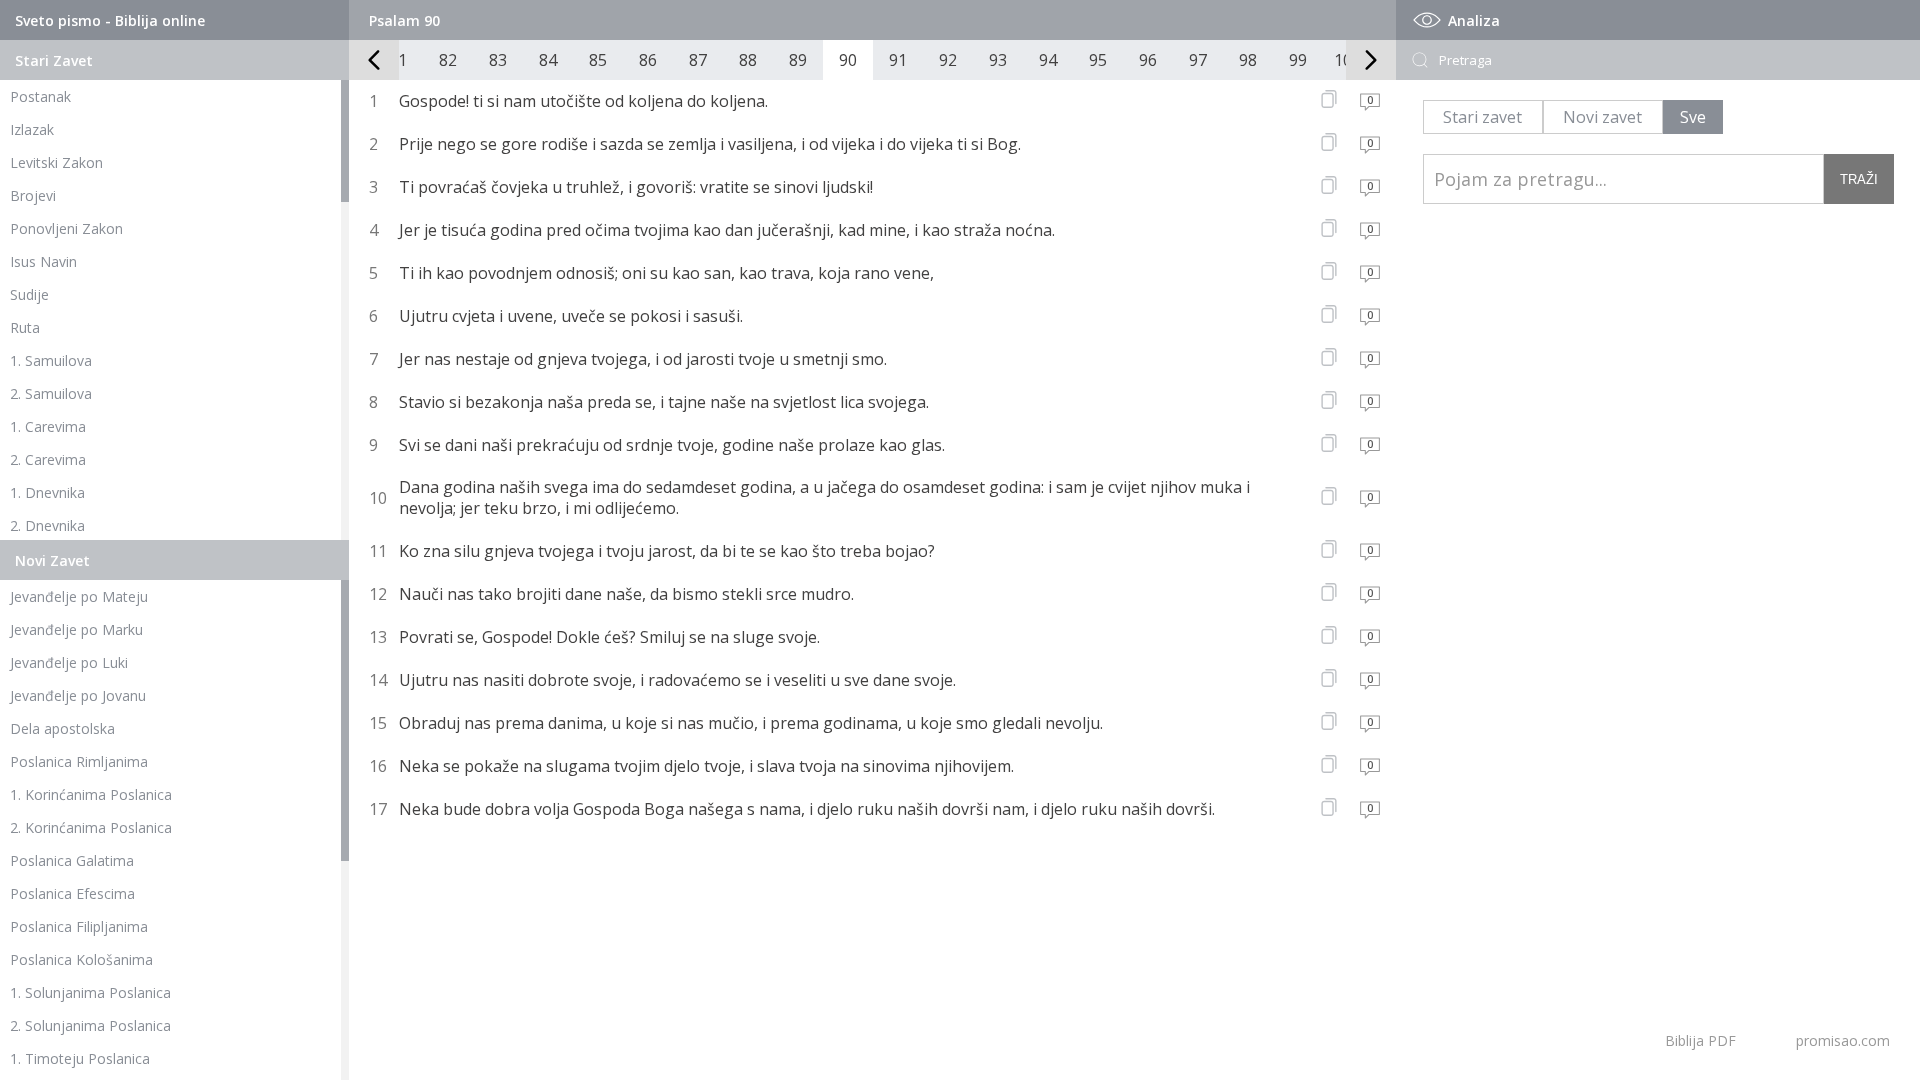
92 (948, 60)
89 (798, 60)
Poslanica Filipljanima (79, 926)
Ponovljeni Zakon (66, 228)
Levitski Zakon (56, 162)
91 (898, 60)
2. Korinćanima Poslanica (91, 827)
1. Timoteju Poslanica (80, 1058)
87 (698, 60)
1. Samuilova (51, 360)
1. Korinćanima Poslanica (91, 794)
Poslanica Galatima (72, 860)
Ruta (25, 327)
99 (1298, 60)
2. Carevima (48, 459)
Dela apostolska (62, 728)
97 (1198, 60)
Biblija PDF (1700, 1040)
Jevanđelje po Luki (69, 662)
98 (1248, 60)
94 (1048, 60)
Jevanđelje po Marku (76, 629)
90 (848, 60)
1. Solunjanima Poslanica (90, 992)
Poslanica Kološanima (81, 959)
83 (498, 60)
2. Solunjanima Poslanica (90, 1025)
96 (1148, 60)
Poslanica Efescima (72, 893)
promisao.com (1843, 1040)
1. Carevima (48, 426)
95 (1098, 60)
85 (598, 60)
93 (998, 60)
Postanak (40, 96)
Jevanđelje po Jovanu (78, 695)
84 (548, 60)
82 (448, 60)
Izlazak (32, 129)
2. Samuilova (51, 393)
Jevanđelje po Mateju (79, 596)
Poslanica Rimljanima (79, 761)
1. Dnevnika (47, 492)
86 (648, 60)
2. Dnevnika (47, 525)
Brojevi (33, 195)
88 (748, 60)
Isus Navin (43, 261)
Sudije (29, 294)
